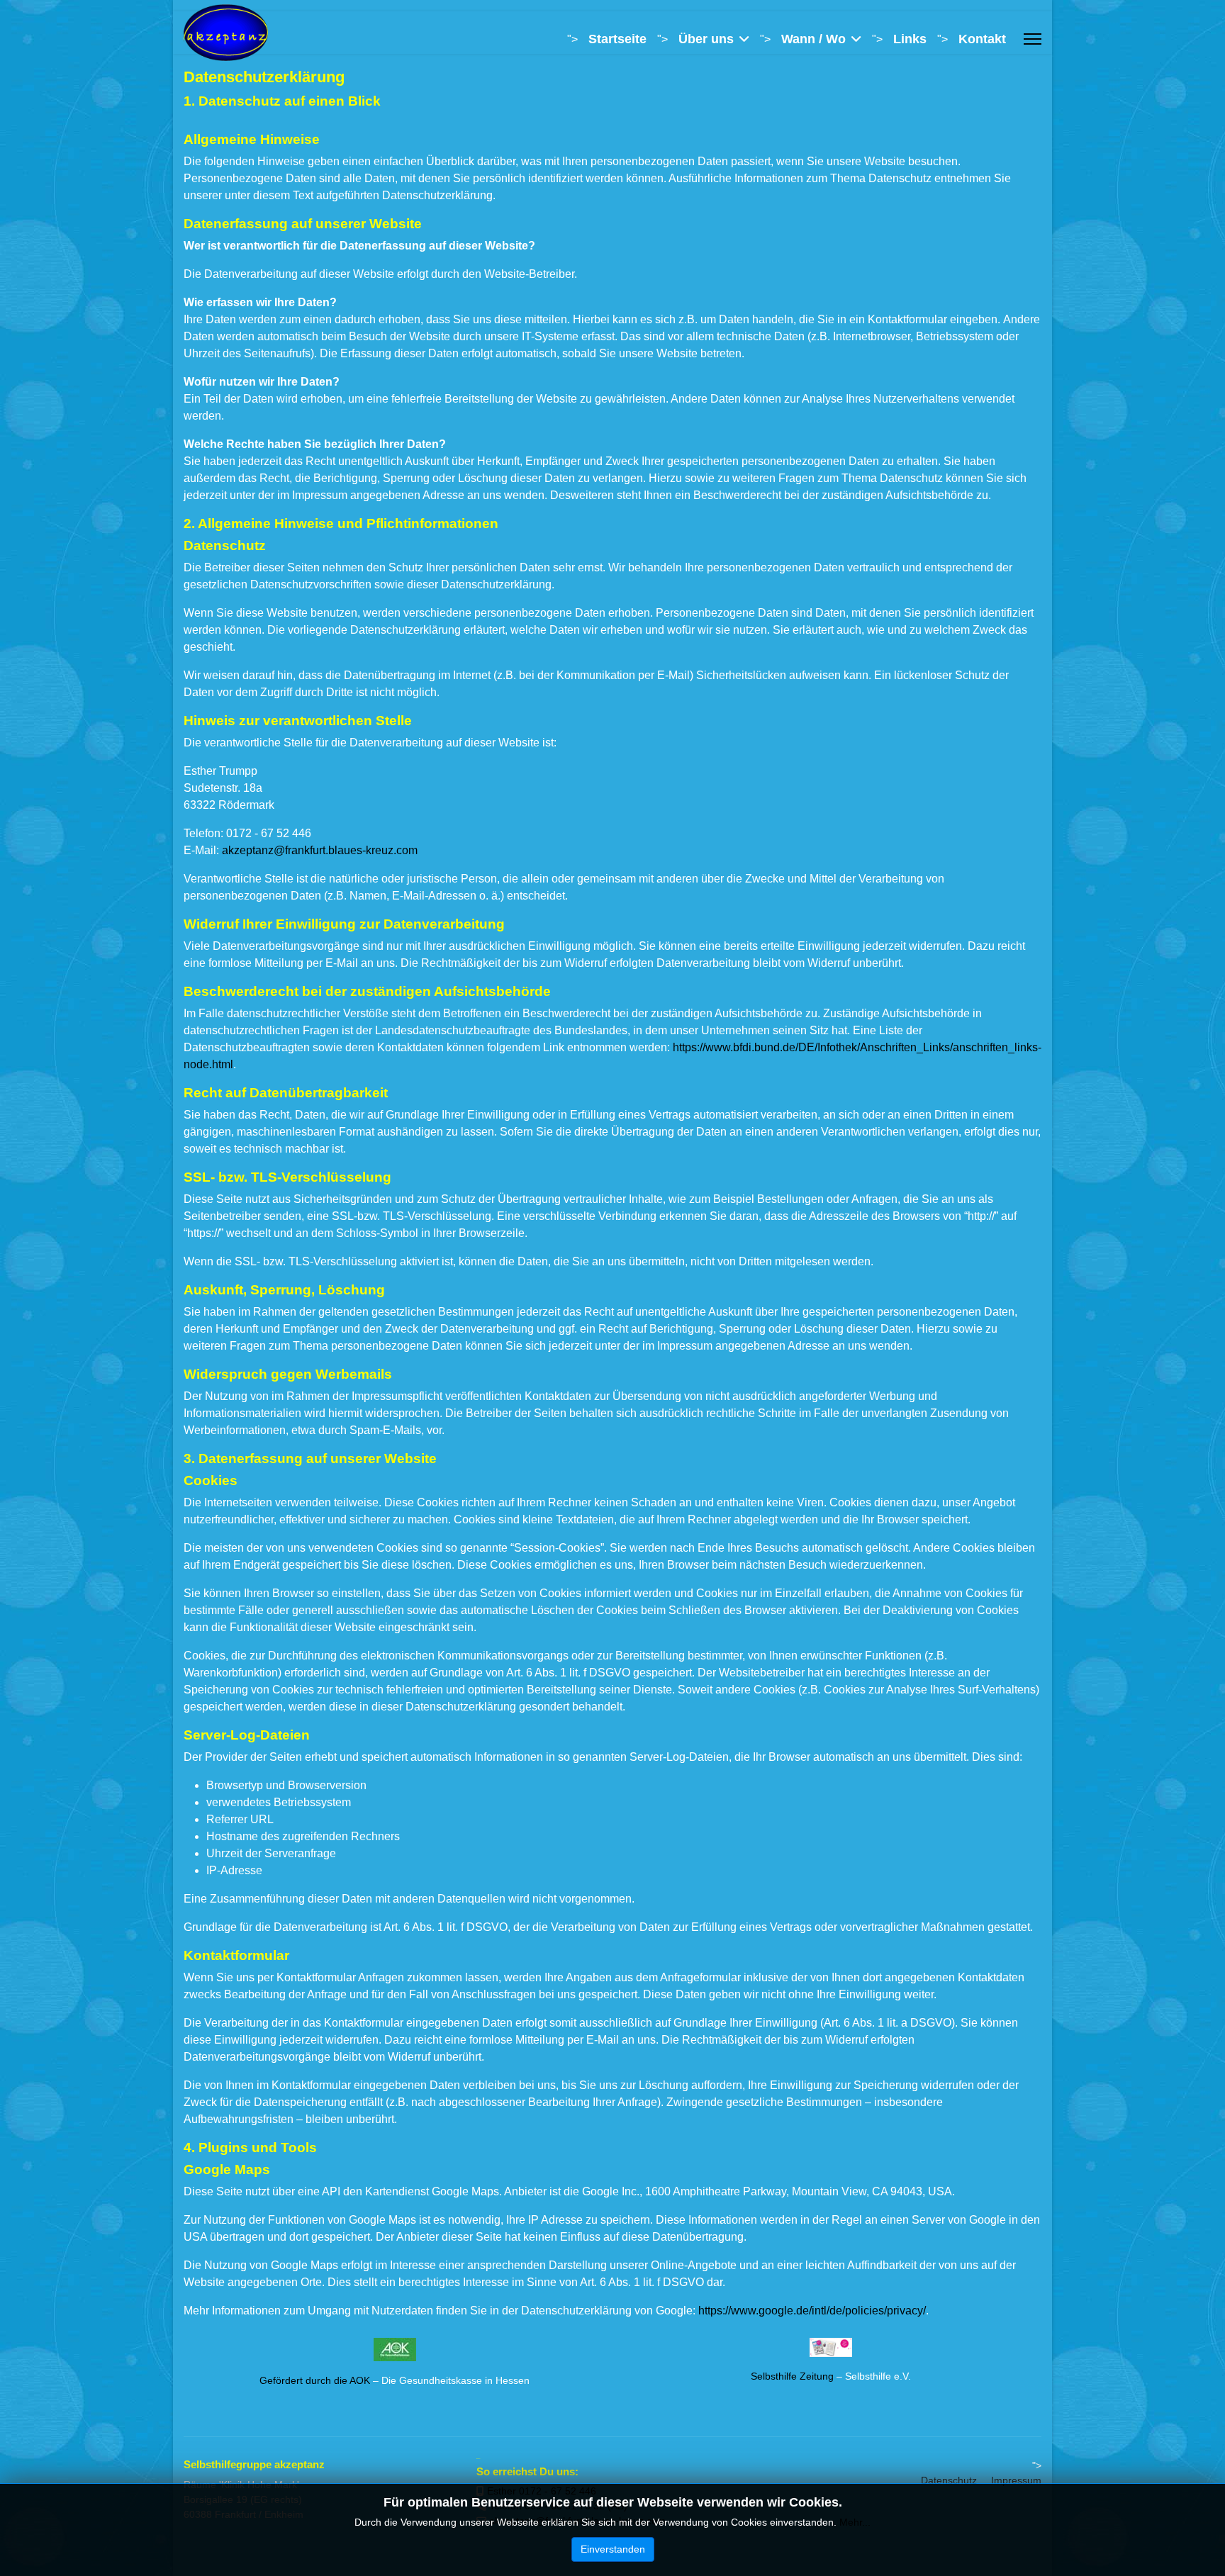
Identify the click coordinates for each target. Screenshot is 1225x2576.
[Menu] (1033, 39)
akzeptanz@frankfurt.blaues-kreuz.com (320, 850)
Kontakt (982, 39)
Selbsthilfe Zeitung (792, 2376)
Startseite (617, 39)
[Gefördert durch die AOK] (395, 2350)
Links (910, 39)
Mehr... (855, 2522)
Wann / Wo (813, 39)
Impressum (1016, 2480)
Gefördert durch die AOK (315, 2380)
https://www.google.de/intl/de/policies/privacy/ (812, 2311)
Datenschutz (949, 2480)
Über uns (706, 39)
